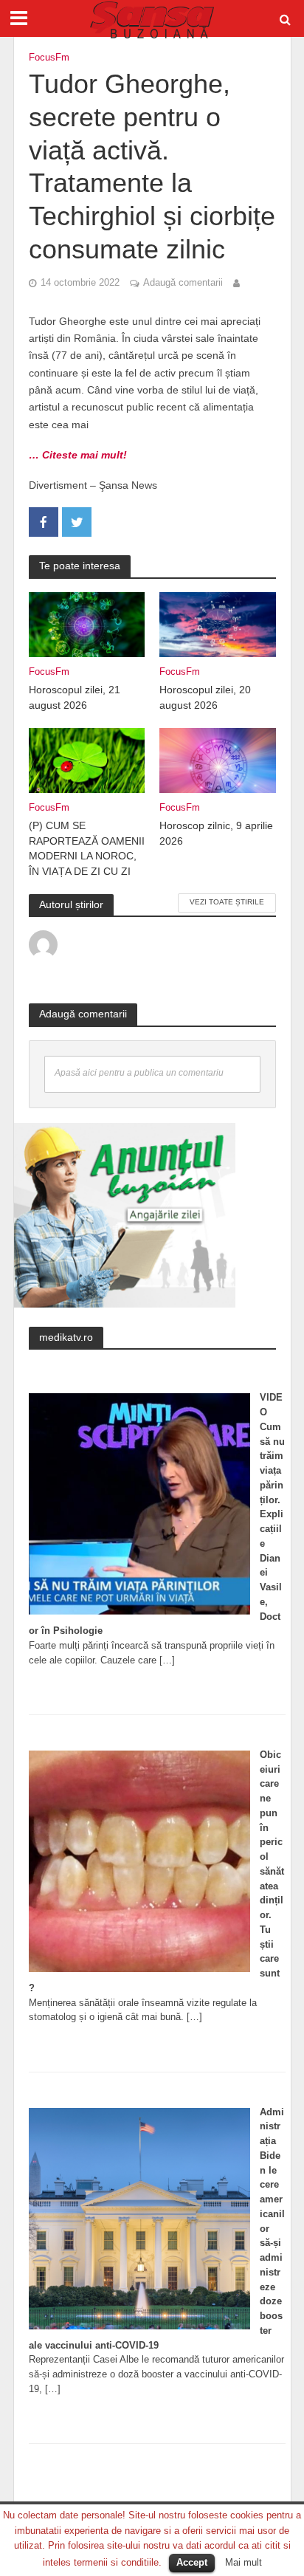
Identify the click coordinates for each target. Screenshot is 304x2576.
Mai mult (243, 2562)
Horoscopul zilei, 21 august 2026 (75, 697)
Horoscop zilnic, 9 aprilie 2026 (216, 833)
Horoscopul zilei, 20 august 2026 (205, 697)
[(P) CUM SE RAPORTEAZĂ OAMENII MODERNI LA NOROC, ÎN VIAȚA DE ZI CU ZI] (87, 759)
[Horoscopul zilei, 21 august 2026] (87, 624)
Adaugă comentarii (183, 283)
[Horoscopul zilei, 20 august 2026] (218, 624)
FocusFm (49, 58)
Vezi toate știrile (227, 902)
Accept (192, 2562)
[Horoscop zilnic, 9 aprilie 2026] (218, 759)
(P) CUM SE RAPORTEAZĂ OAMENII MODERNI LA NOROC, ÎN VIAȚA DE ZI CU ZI (87, 848)
